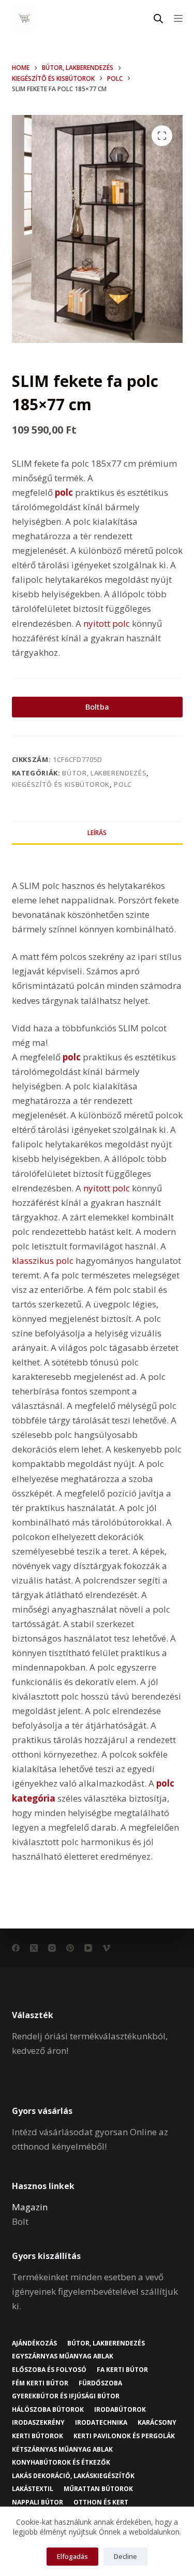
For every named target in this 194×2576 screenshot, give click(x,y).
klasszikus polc (43, 1261)
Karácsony (157, 2423)
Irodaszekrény (38, 2423)
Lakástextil (33, 2489)
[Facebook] (16, 1948)
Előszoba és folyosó (49, 2370)
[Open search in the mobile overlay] (158, 18)
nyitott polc (107, 623)
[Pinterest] (70, 1948)
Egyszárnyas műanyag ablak (63, 2356)
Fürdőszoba (100, 2383)
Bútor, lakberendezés (104, 773)
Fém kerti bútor (40, 2383)
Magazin (30, 2207)
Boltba (97, 707)
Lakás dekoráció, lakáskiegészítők (73, 2476)
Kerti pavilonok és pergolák (124, 2436)
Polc (123, 784)
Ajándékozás (34, 2343)
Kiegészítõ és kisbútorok (61, 784)
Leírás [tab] (97, 833)
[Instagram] (52, 1948)
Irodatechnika (101, 2423)
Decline (125, 2556)
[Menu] (178, 18)
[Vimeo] (106, 1948)
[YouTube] (88, 1948)
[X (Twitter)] (34, 1948)
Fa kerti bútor (122, 2370)
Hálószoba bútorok (48, 2410)
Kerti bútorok (38, 2436)
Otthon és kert (101, 2502)
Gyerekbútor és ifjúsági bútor (66, 2396)
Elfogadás (72, 2556)
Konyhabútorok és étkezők (61, 2463)
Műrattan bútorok (98, 2489)
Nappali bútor (38, 2502)
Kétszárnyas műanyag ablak (62, 2450)
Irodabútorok (120, 2410)
